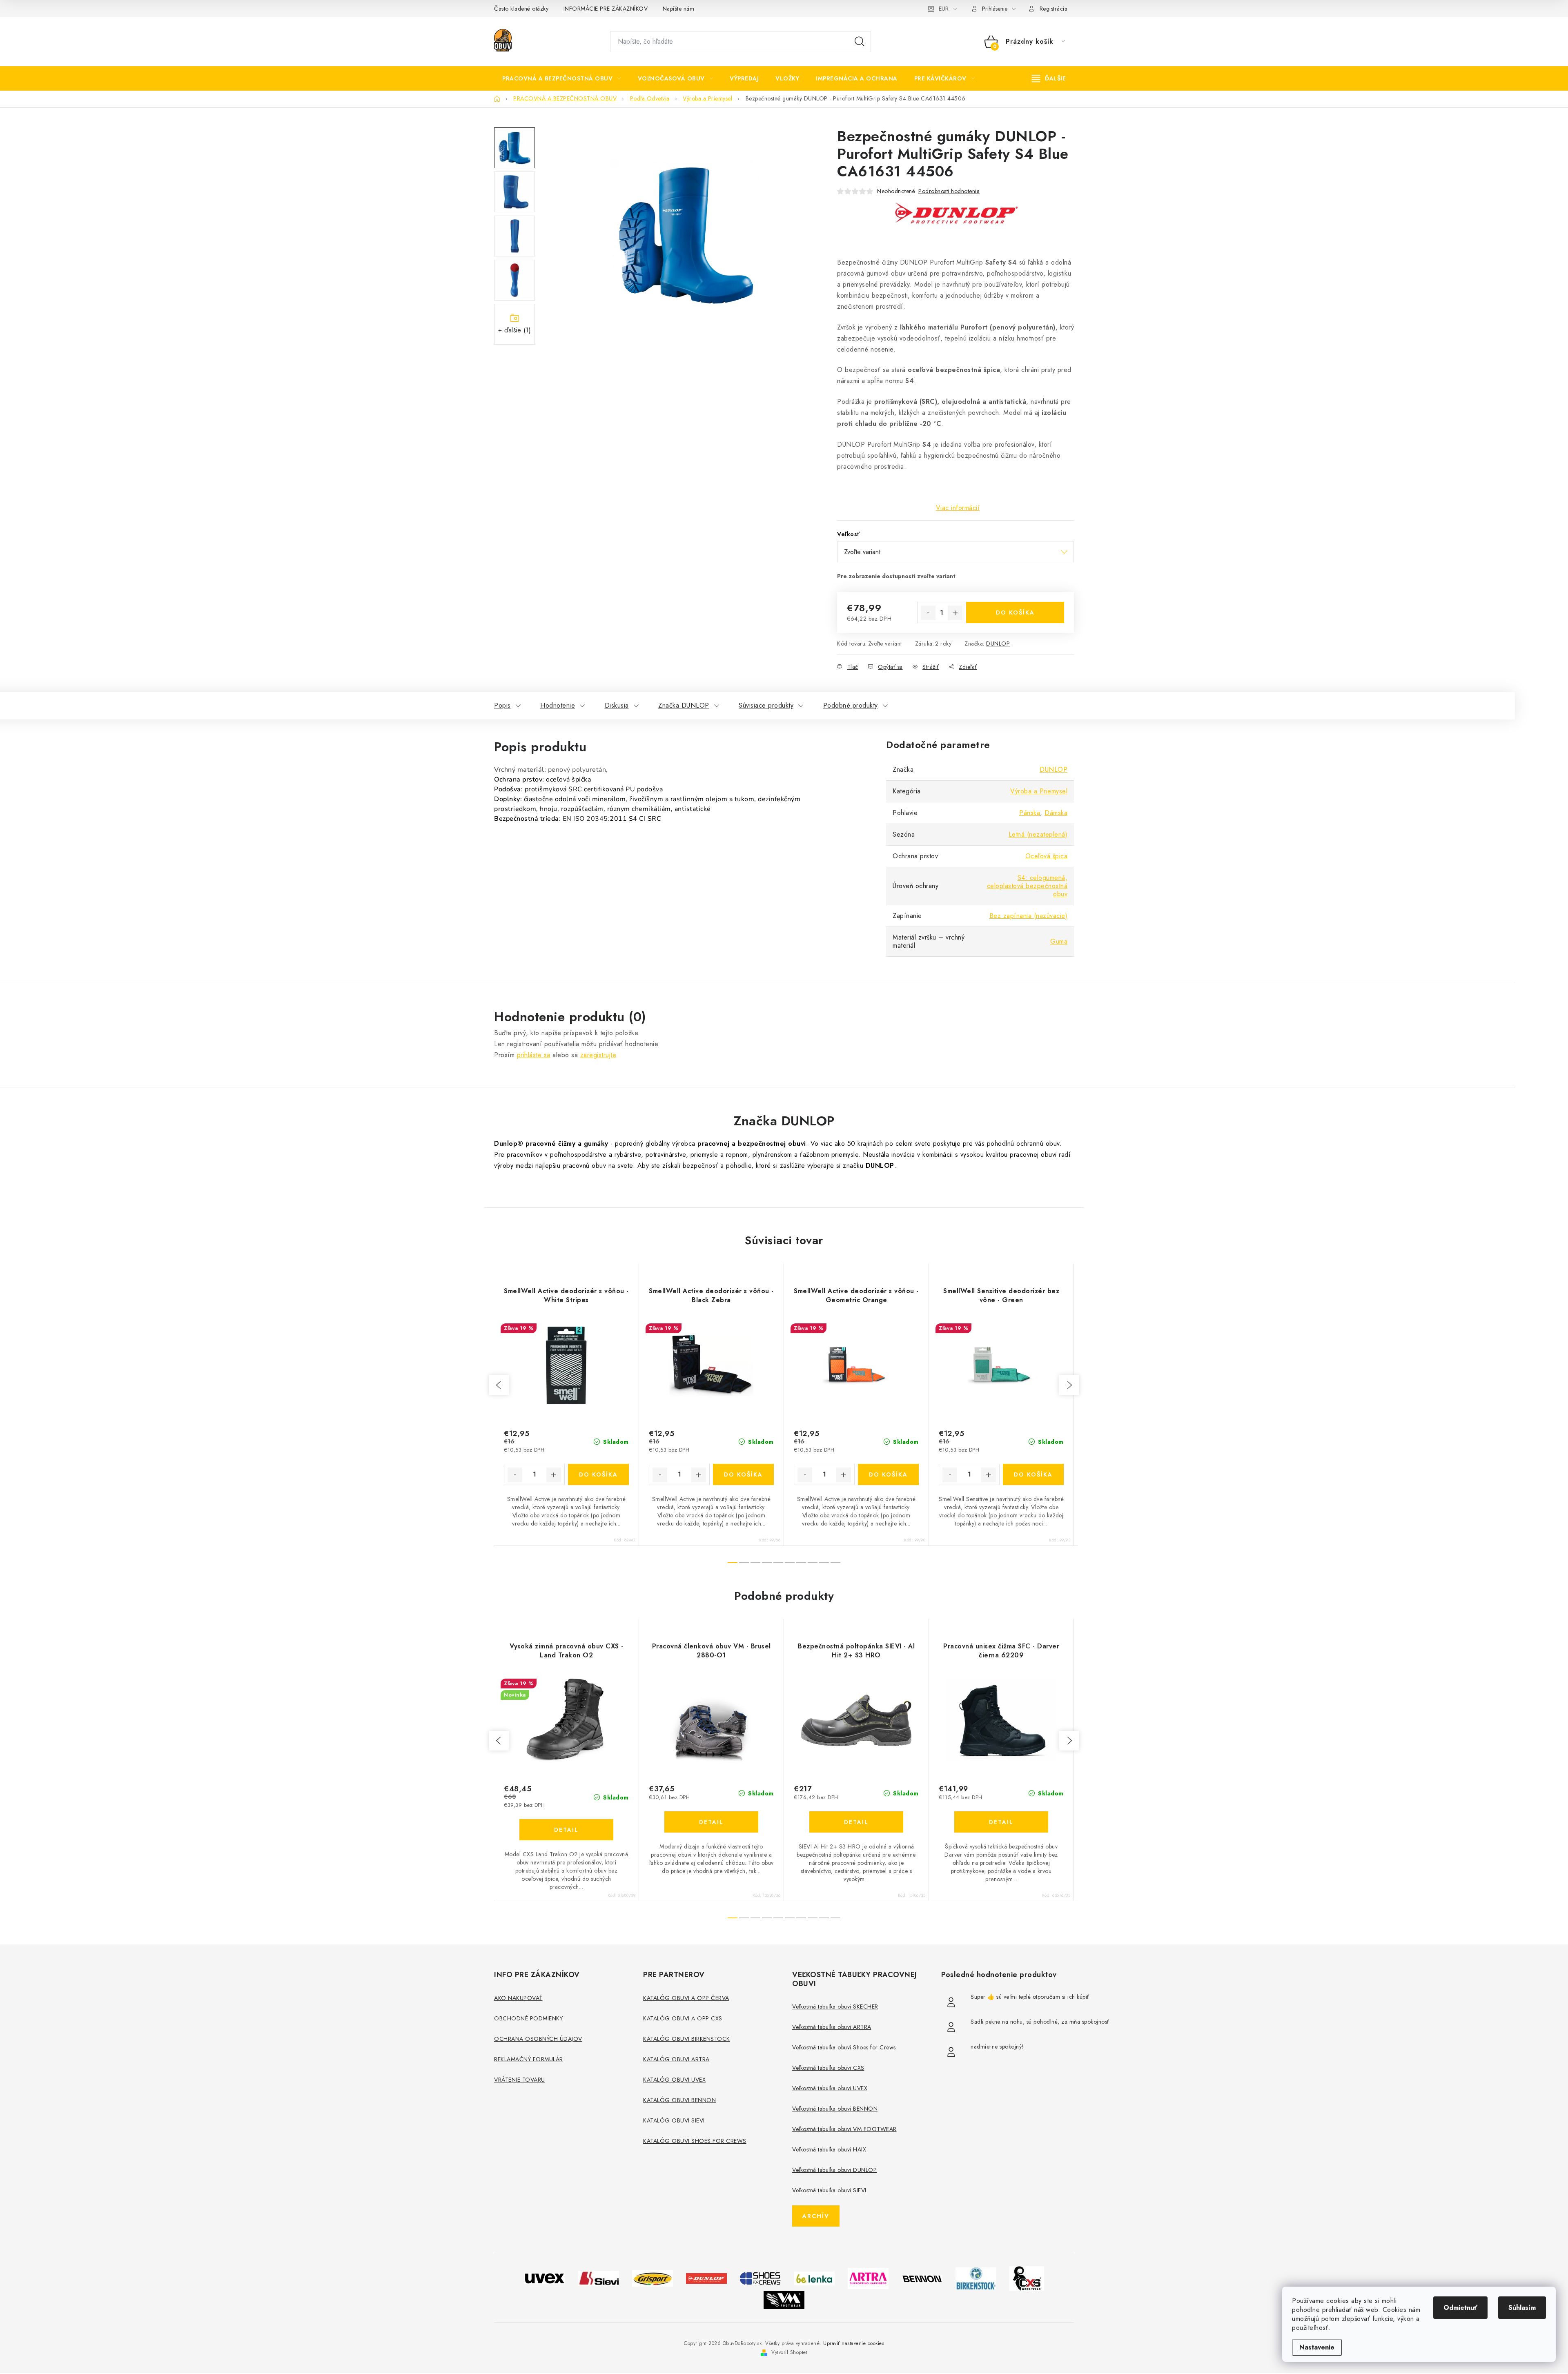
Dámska (1056, 813)
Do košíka (1015, 612)
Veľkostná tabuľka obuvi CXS (828, 2068)
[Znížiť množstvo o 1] (928, 613)
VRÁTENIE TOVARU (520, 2080)
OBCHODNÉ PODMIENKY (528, 2018)
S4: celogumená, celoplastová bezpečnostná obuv (1027, 886)
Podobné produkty (851, 705)
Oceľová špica (1047, 856)
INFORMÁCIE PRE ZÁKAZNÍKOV (606, 9)
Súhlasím (1522, 2308)
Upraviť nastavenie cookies (854, 2343)
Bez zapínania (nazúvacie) (1029, 916)
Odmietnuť (1460, 2308)
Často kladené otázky (521, 9)
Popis (502, 705)
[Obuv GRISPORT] (653, 2278)
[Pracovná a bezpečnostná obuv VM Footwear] (784, 2299)
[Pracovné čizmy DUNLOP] (706, 2278)
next (1069, 1385)
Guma (1059, 941)
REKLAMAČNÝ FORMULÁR (529, 2059)
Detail (566, 1830)
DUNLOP (998, 644)
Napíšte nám (679, 9)
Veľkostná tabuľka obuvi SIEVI (829, 2190)
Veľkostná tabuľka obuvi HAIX (829, 2149)
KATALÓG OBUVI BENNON (679, 2100)
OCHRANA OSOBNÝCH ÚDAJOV (538, 2039)
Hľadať (860, 42)
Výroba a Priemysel (1039, 791)
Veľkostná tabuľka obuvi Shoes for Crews (844, 2047)
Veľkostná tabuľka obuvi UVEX (830, 2088)
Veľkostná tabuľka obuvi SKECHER (835, 2007)
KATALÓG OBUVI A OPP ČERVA (686, 1998)
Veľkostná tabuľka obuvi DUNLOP (834, 2170)
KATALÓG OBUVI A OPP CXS (683, 2018)
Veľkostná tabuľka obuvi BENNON (835, 2109)
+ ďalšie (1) (514, 330)
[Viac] (1049, 78)
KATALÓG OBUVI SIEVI (674, 2120)
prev (499, 1385)
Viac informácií (958, 508)
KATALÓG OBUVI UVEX (674, 2080)
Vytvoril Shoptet (789, 2352)
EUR (944, 9)
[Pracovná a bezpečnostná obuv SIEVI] (599, 2278)
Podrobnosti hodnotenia (949, 191)
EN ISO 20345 (585, 819)
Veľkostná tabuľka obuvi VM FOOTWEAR (844, 2129)
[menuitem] (562, 78)
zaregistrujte (598, 1055)
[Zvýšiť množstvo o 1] (955, 613)
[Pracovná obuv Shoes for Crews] (760, 2278)
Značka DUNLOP (684, 705)
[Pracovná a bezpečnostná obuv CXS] (1027, 2278)
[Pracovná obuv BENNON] (922, 2278)
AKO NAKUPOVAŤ (518, 1998)
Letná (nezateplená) (1038, 834)
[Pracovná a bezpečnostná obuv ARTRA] (868, 2278)
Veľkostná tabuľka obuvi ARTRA (832, 2027)
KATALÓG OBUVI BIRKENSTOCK (687, 2039)
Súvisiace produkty (766, 705)
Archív (816, 2216)
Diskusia (617, 705)
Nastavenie (1317, 2347)
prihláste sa (534, 1055)
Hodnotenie (558, 705)
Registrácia (1054, 9)
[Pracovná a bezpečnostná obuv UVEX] (545, 2278)
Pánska (1030, 813)
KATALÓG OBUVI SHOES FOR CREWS (695, 2141)
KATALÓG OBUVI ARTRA (676, 2059)
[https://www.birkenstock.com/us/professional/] (976, 2278)
